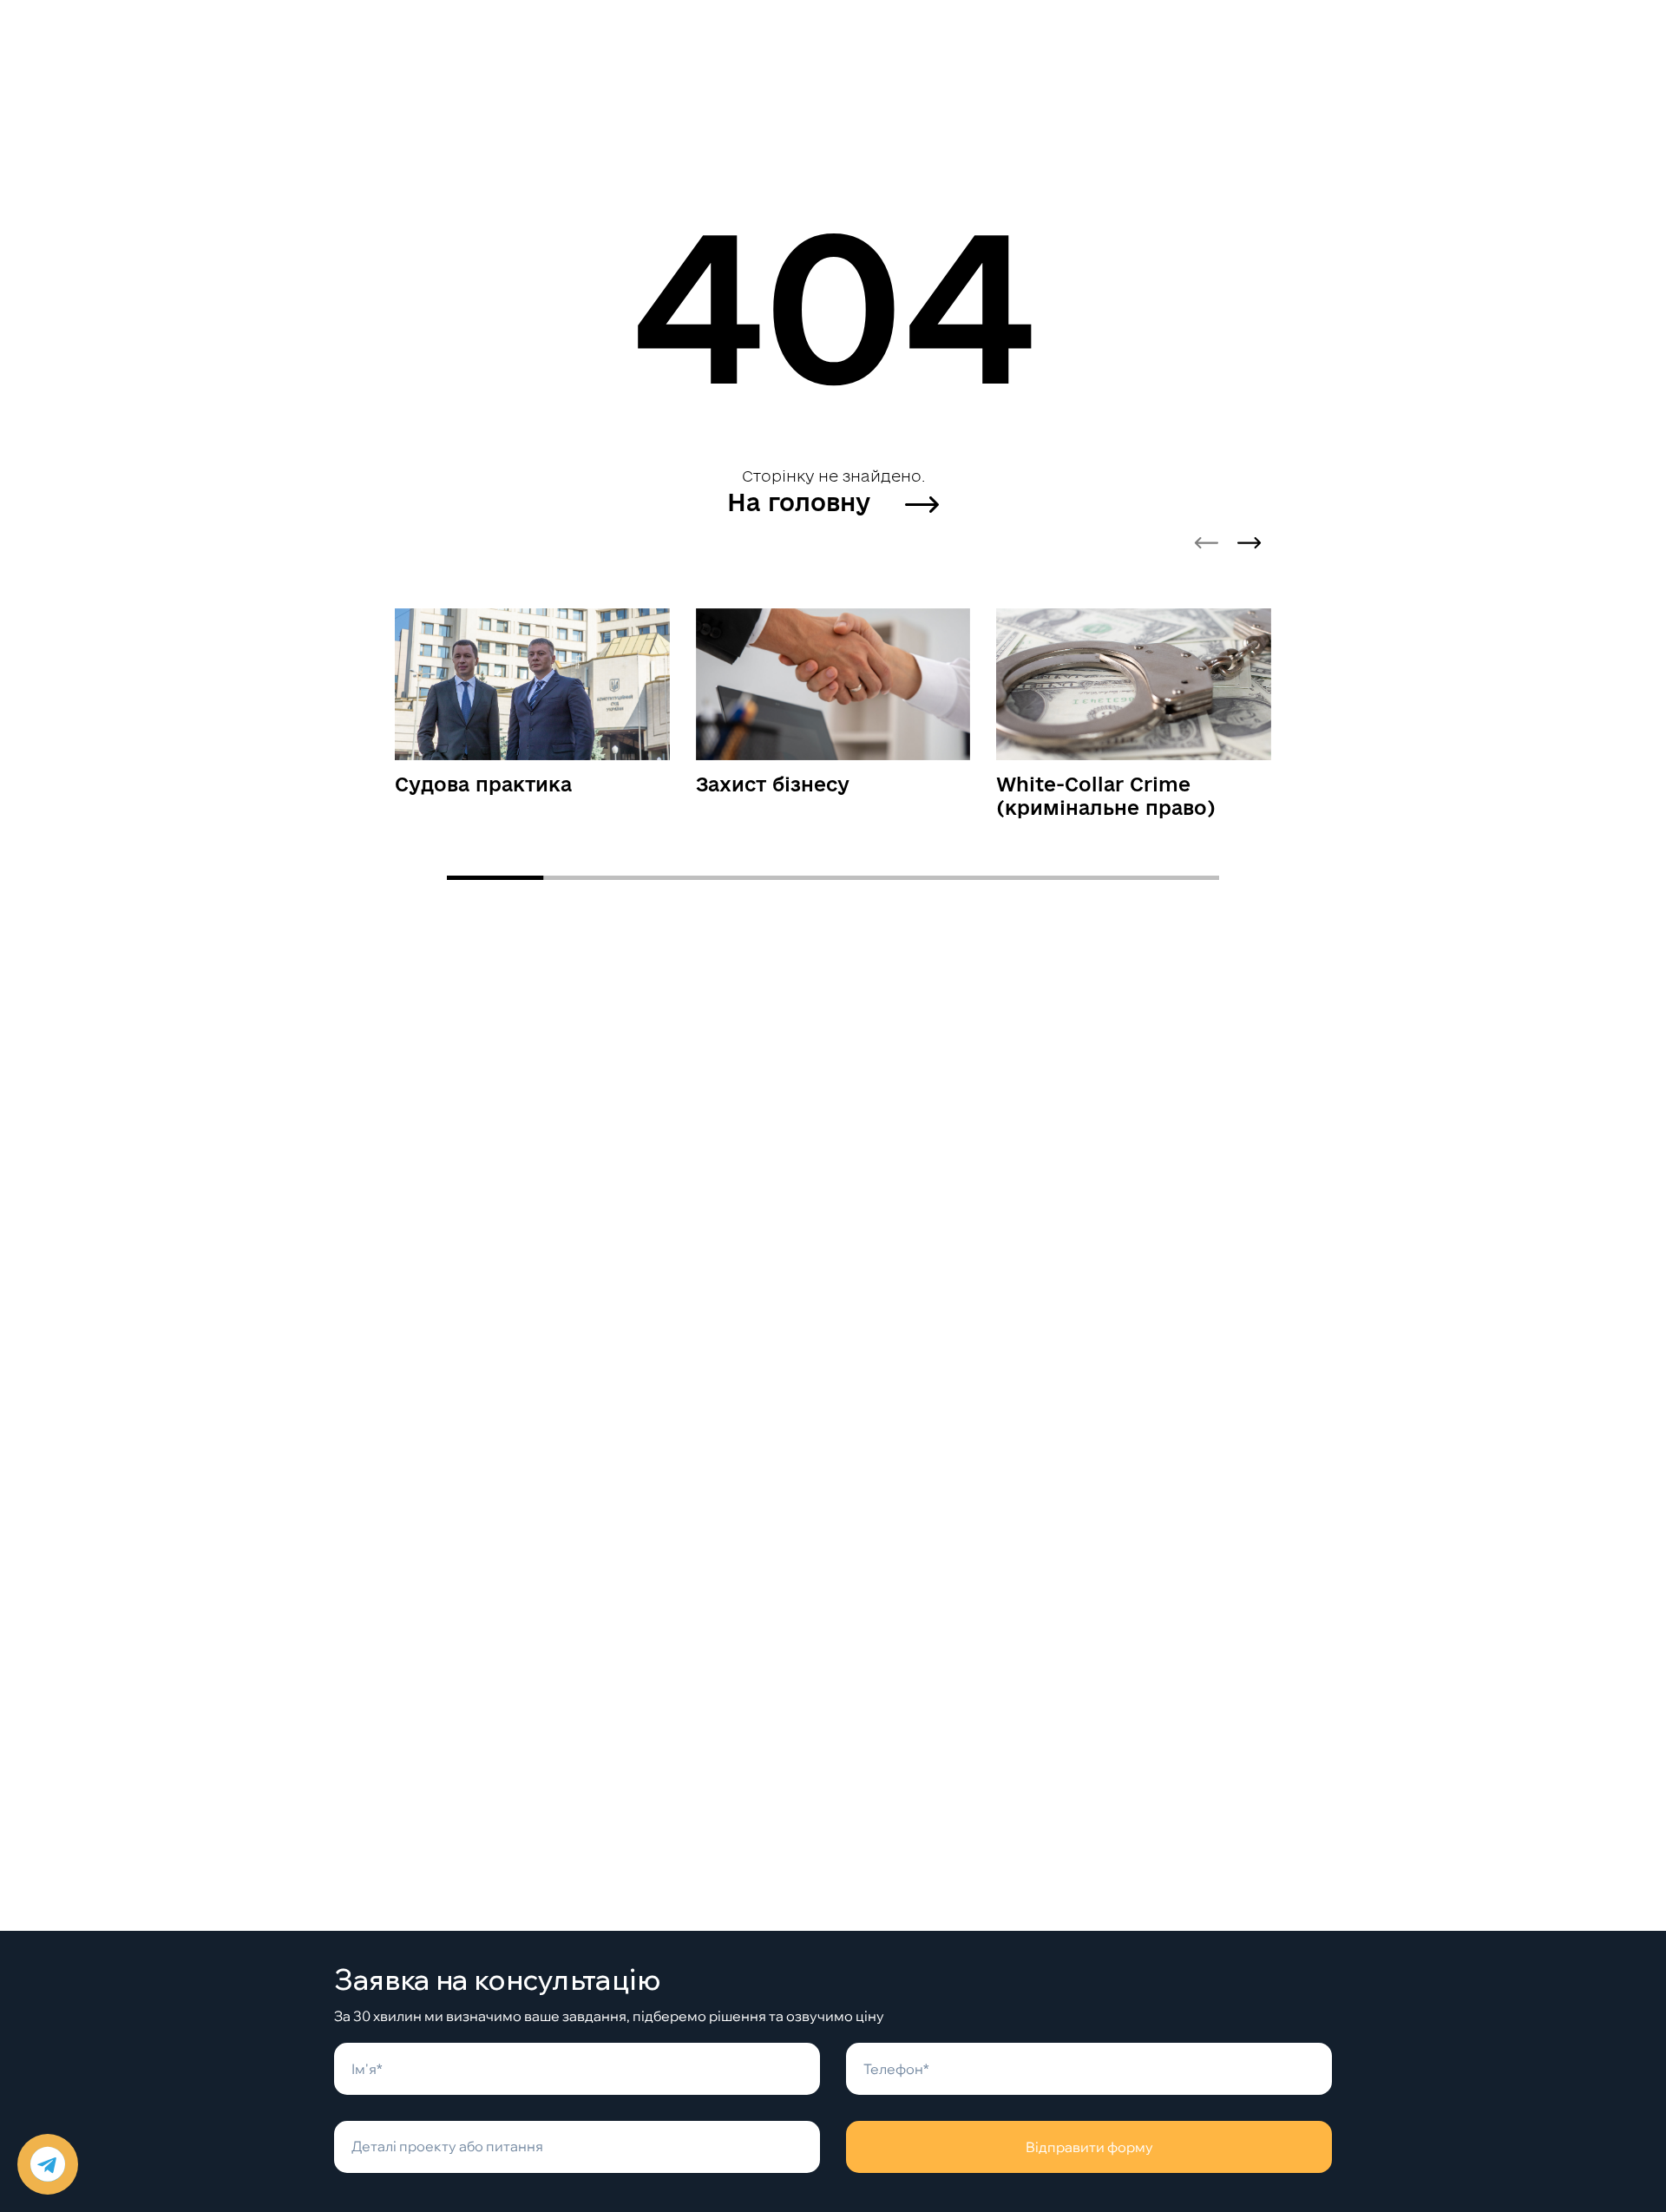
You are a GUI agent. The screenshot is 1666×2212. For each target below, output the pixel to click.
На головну (802, 502)
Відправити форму (1089, 2147)
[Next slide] (1249, 543)
